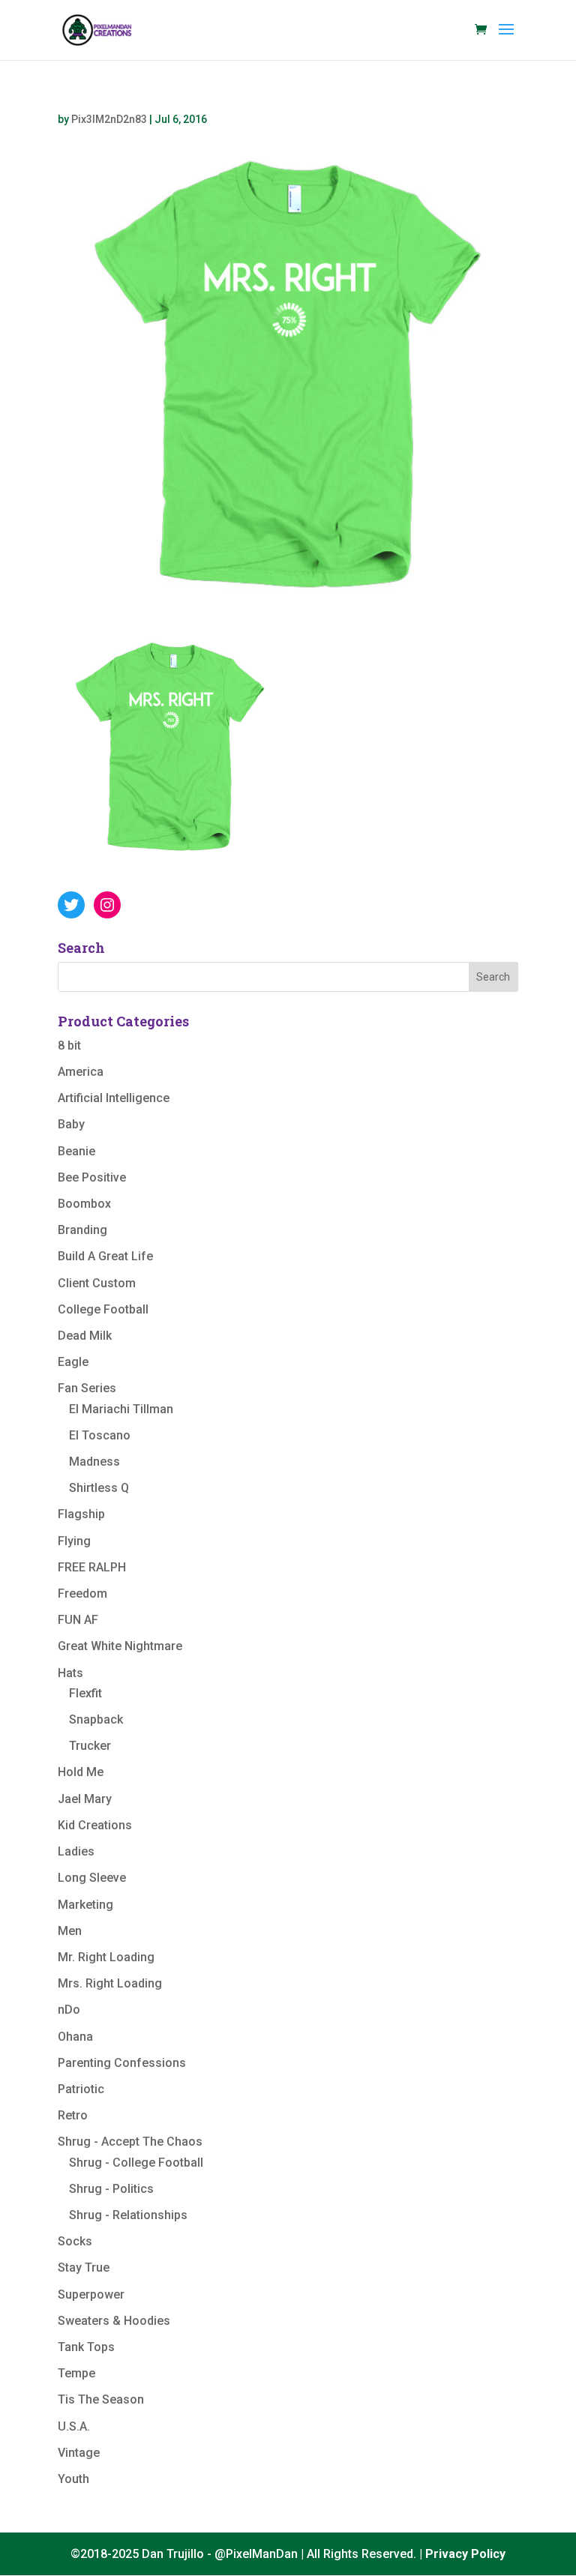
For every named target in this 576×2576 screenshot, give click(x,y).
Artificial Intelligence (114, 1098)
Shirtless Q (99, 1488)
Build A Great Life (105, 1256)
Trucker (90, 1746)
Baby (71, 1124)
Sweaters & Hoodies (114, 2321)
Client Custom (97, 1283)
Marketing (85, 1905)
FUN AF (78, 1620)
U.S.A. (74, 2426)
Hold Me (81, 1772)
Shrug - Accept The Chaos (130, 2142)
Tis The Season (101, 2399)
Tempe (76, 2373)
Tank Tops (86, 2347)
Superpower (91, 2294)
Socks (75, 2241)
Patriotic (81, 2089)
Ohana (75, 2037)
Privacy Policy (465, 2554)
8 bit (69, 1045)
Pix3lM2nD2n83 (109, 119)
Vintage (79, 2453)
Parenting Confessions (122, 2063)
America (81, 1072)
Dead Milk (85, 1336)
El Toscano (100, 1435)
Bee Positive (92, 1177)
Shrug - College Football (136, 2163)
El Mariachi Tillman (121, 1409)
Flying (74, 1541)
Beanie (76, 1151)
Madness (94, 1462)
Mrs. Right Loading (110, 1983)
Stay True (84, 2267)
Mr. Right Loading (106, 1957)
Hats (70, 1673)
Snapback (96, 1719)
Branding (82, 1230)
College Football (103, 1309)
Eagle (73, 1362)
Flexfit (85, 1693)
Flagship (81, 1514)
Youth (73, 2479)
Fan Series (87, 1388)
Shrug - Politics (111, 2189)
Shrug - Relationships (128, 2215)
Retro (73, 2115)
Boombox (84, 1204)
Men (70, 1931)
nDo (69, 2010)
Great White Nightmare (120, 1646)
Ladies (76, 1851)
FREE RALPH (92, 1567)
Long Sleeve (92, 1878)
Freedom (82, 1594)
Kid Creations (95, 1825)
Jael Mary (85, 1799)
